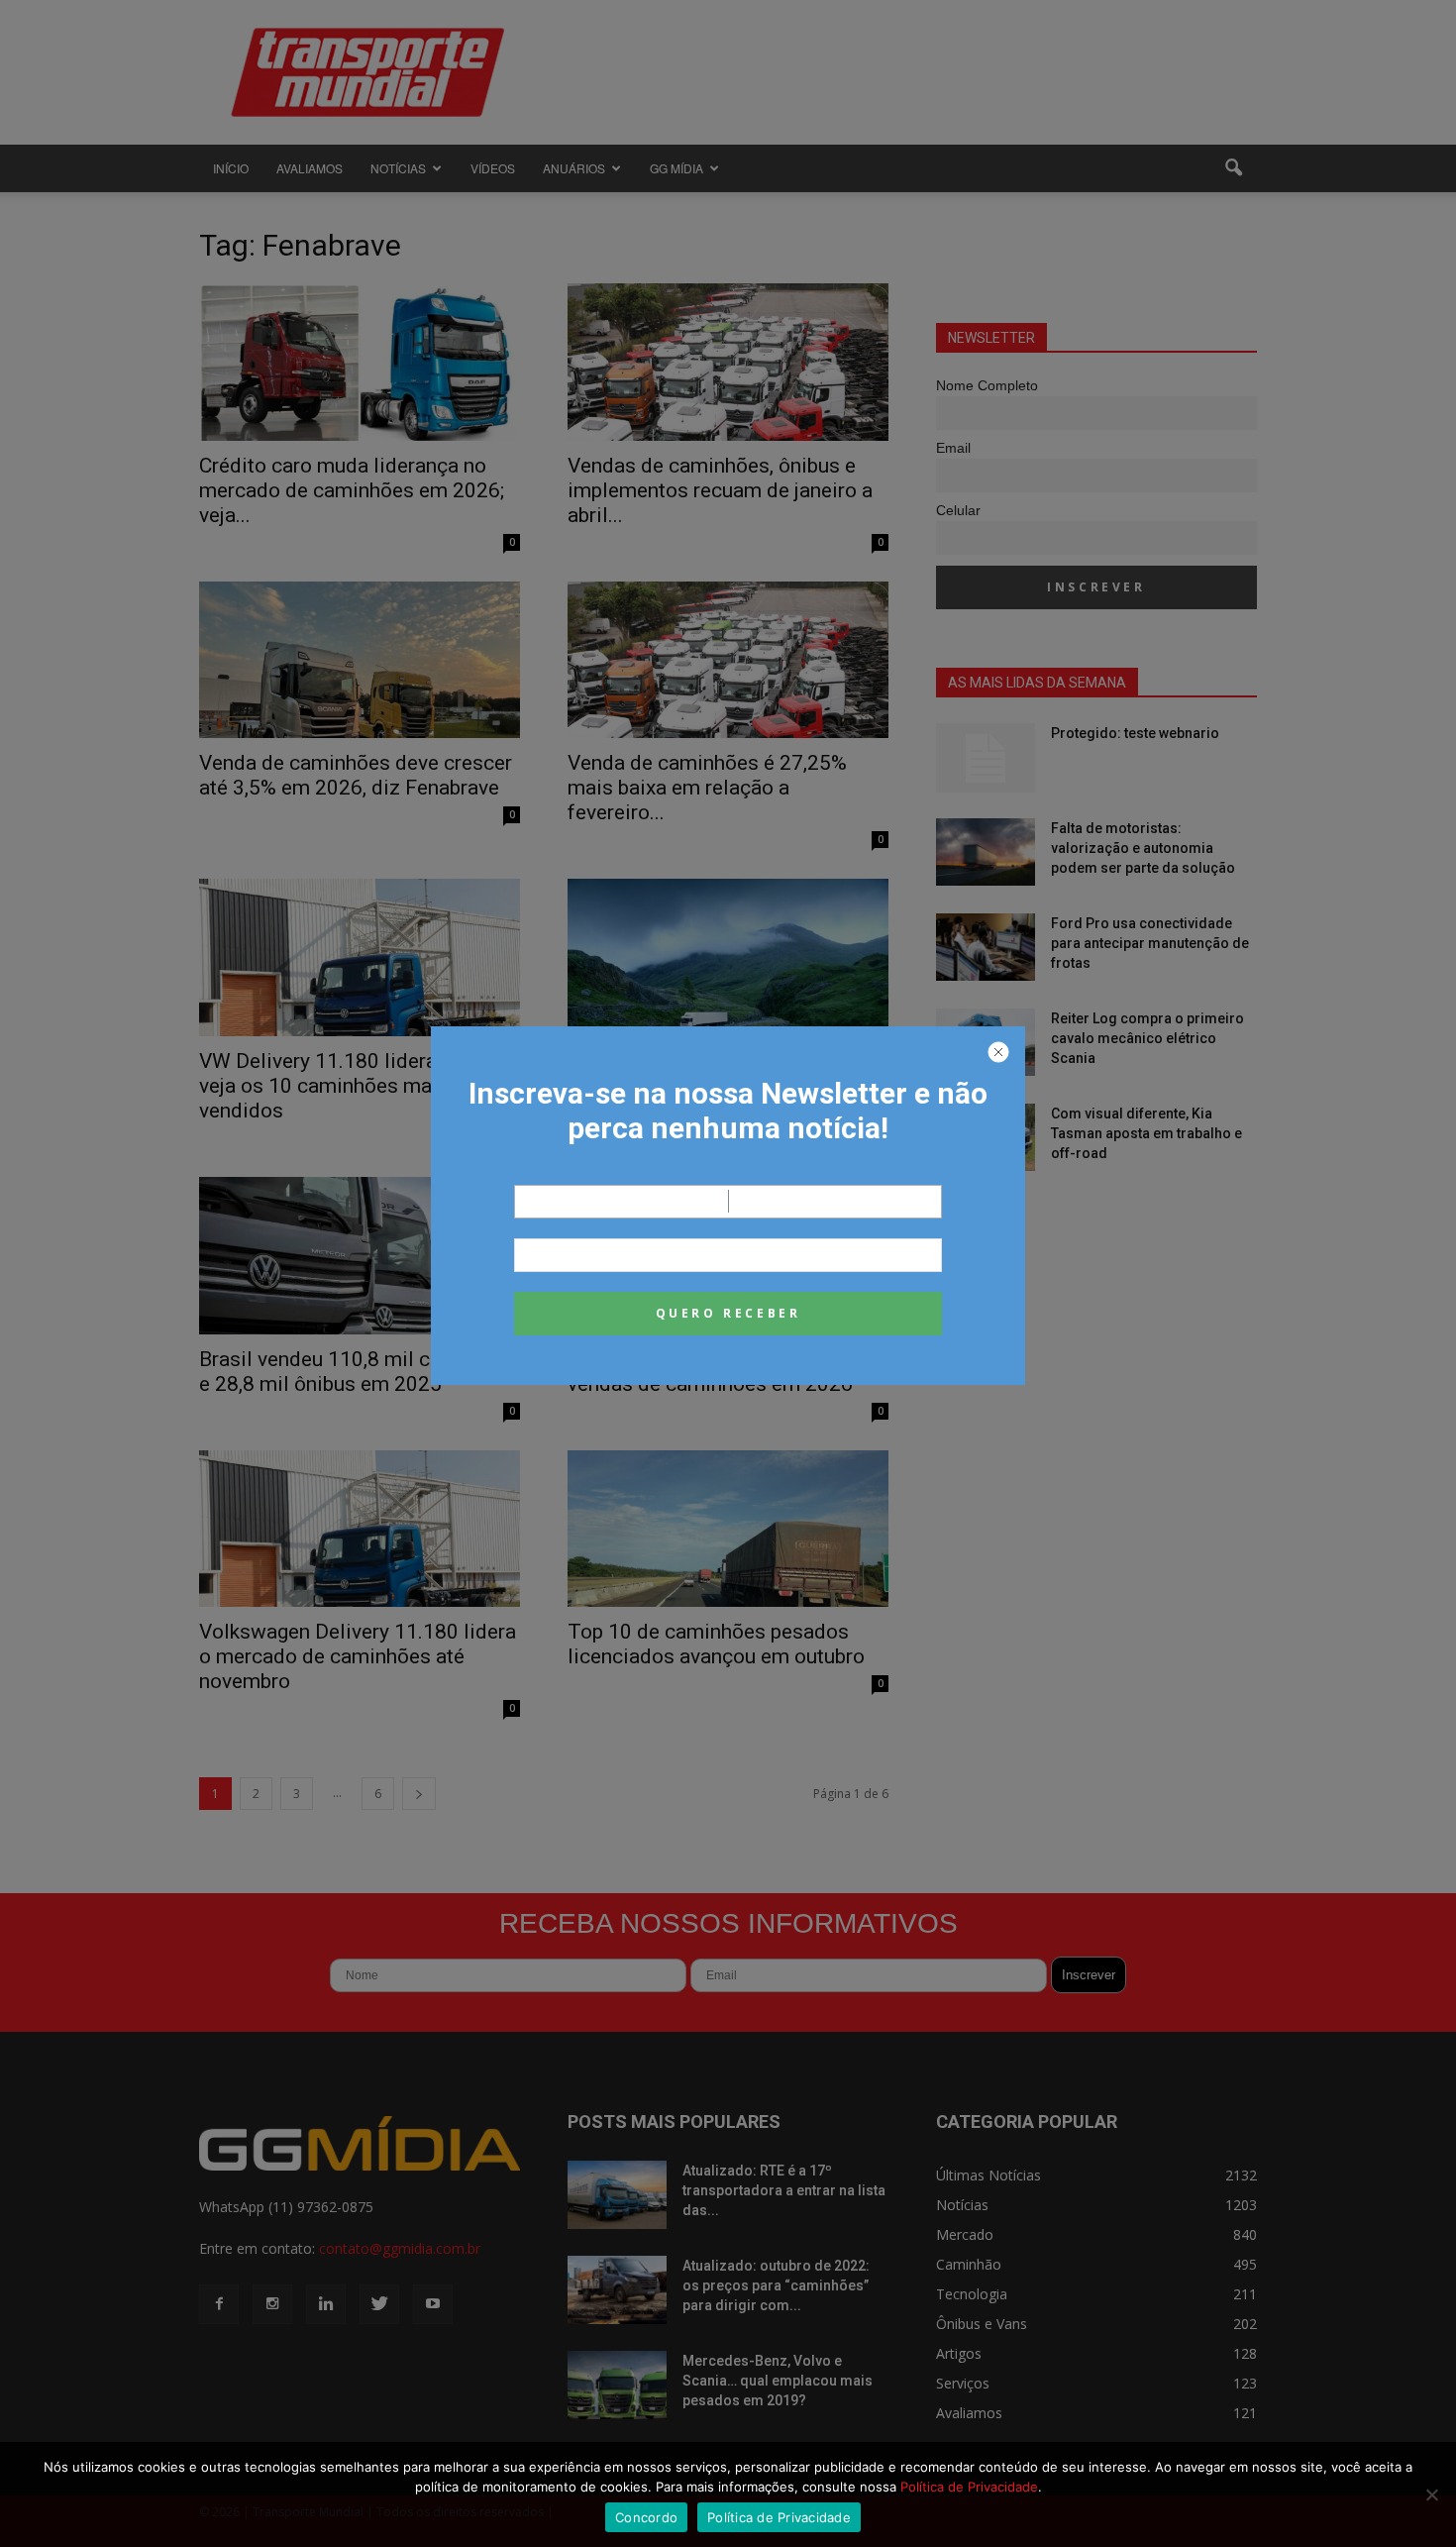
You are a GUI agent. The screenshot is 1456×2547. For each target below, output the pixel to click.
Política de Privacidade (969, 2487)
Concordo (646, 2517)
